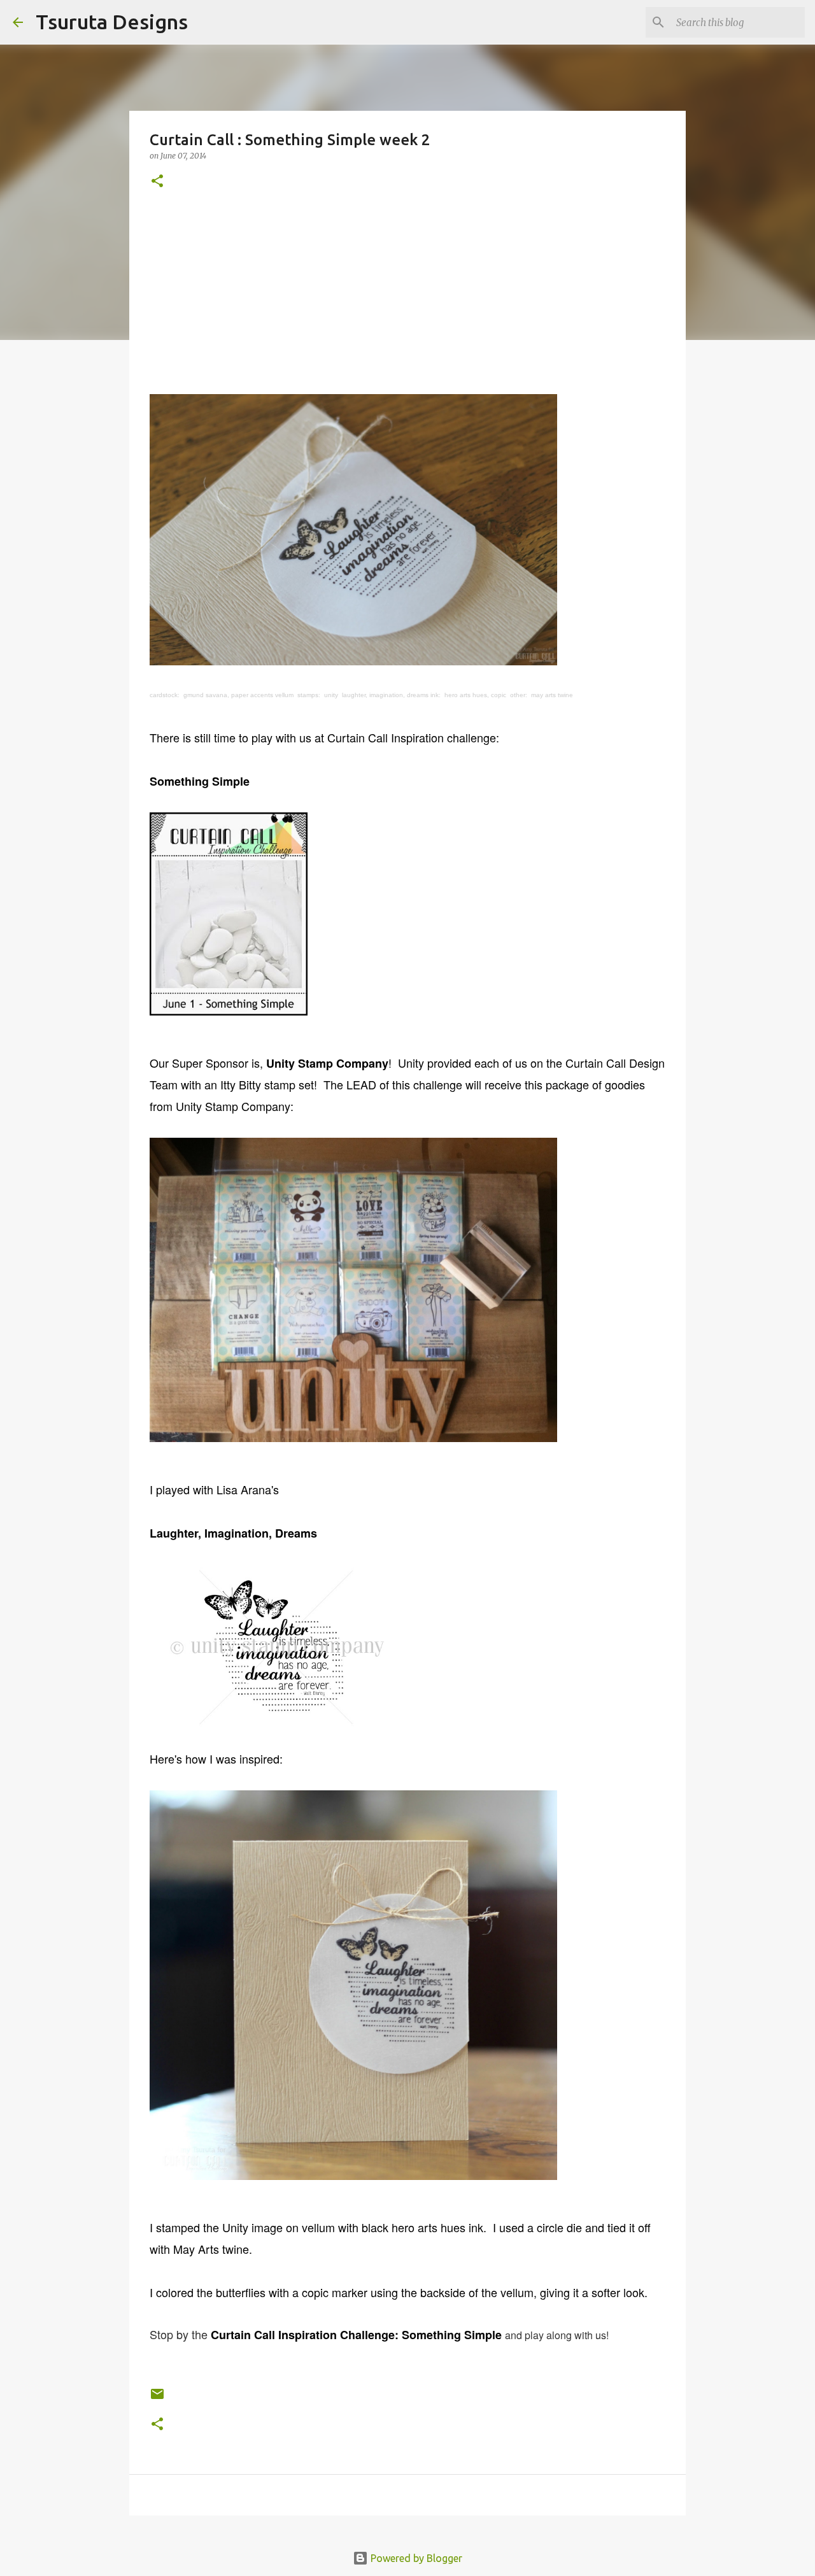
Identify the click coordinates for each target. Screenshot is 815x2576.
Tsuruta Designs (112, 22)
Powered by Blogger (415, 2558)
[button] (157, 182)
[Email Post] (157, 2399)
